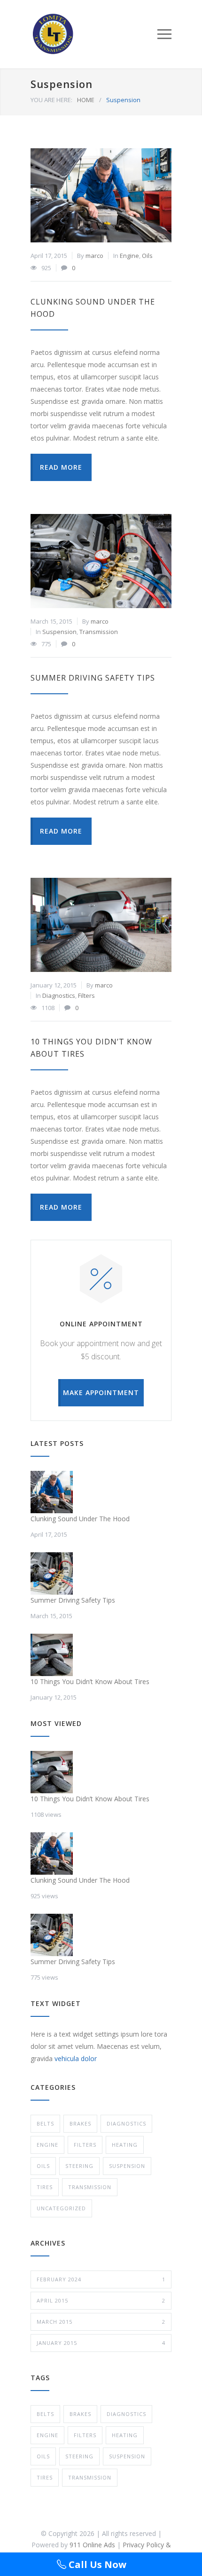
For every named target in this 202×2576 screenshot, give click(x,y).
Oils (147, 256)
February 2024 (101, 2279)
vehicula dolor (76, 2058)
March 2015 (101, 2322)
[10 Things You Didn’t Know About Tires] (101, 925)
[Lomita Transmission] (94, 34)
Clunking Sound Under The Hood (80, 1519)
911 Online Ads (92, 2545)
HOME (86, 100)
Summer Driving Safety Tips (93, 678)
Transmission (99, 632)
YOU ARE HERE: (51, 100)
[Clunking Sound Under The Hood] (101, 195)
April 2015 (101, 2300)
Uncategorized (61, 2208)
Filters (86, 995)
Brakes (80, 2123)
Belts (45, 2123)
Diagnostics (59, 995)
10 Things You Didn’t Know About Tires (90, 1681)
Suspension (59, 632)
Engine (129, 256)
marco (94, 256)
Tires (45, 2187)
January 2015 (101, 2343)
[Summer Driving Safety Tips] (101, 561)
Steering (79, 2166)
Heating (125, 2145)
